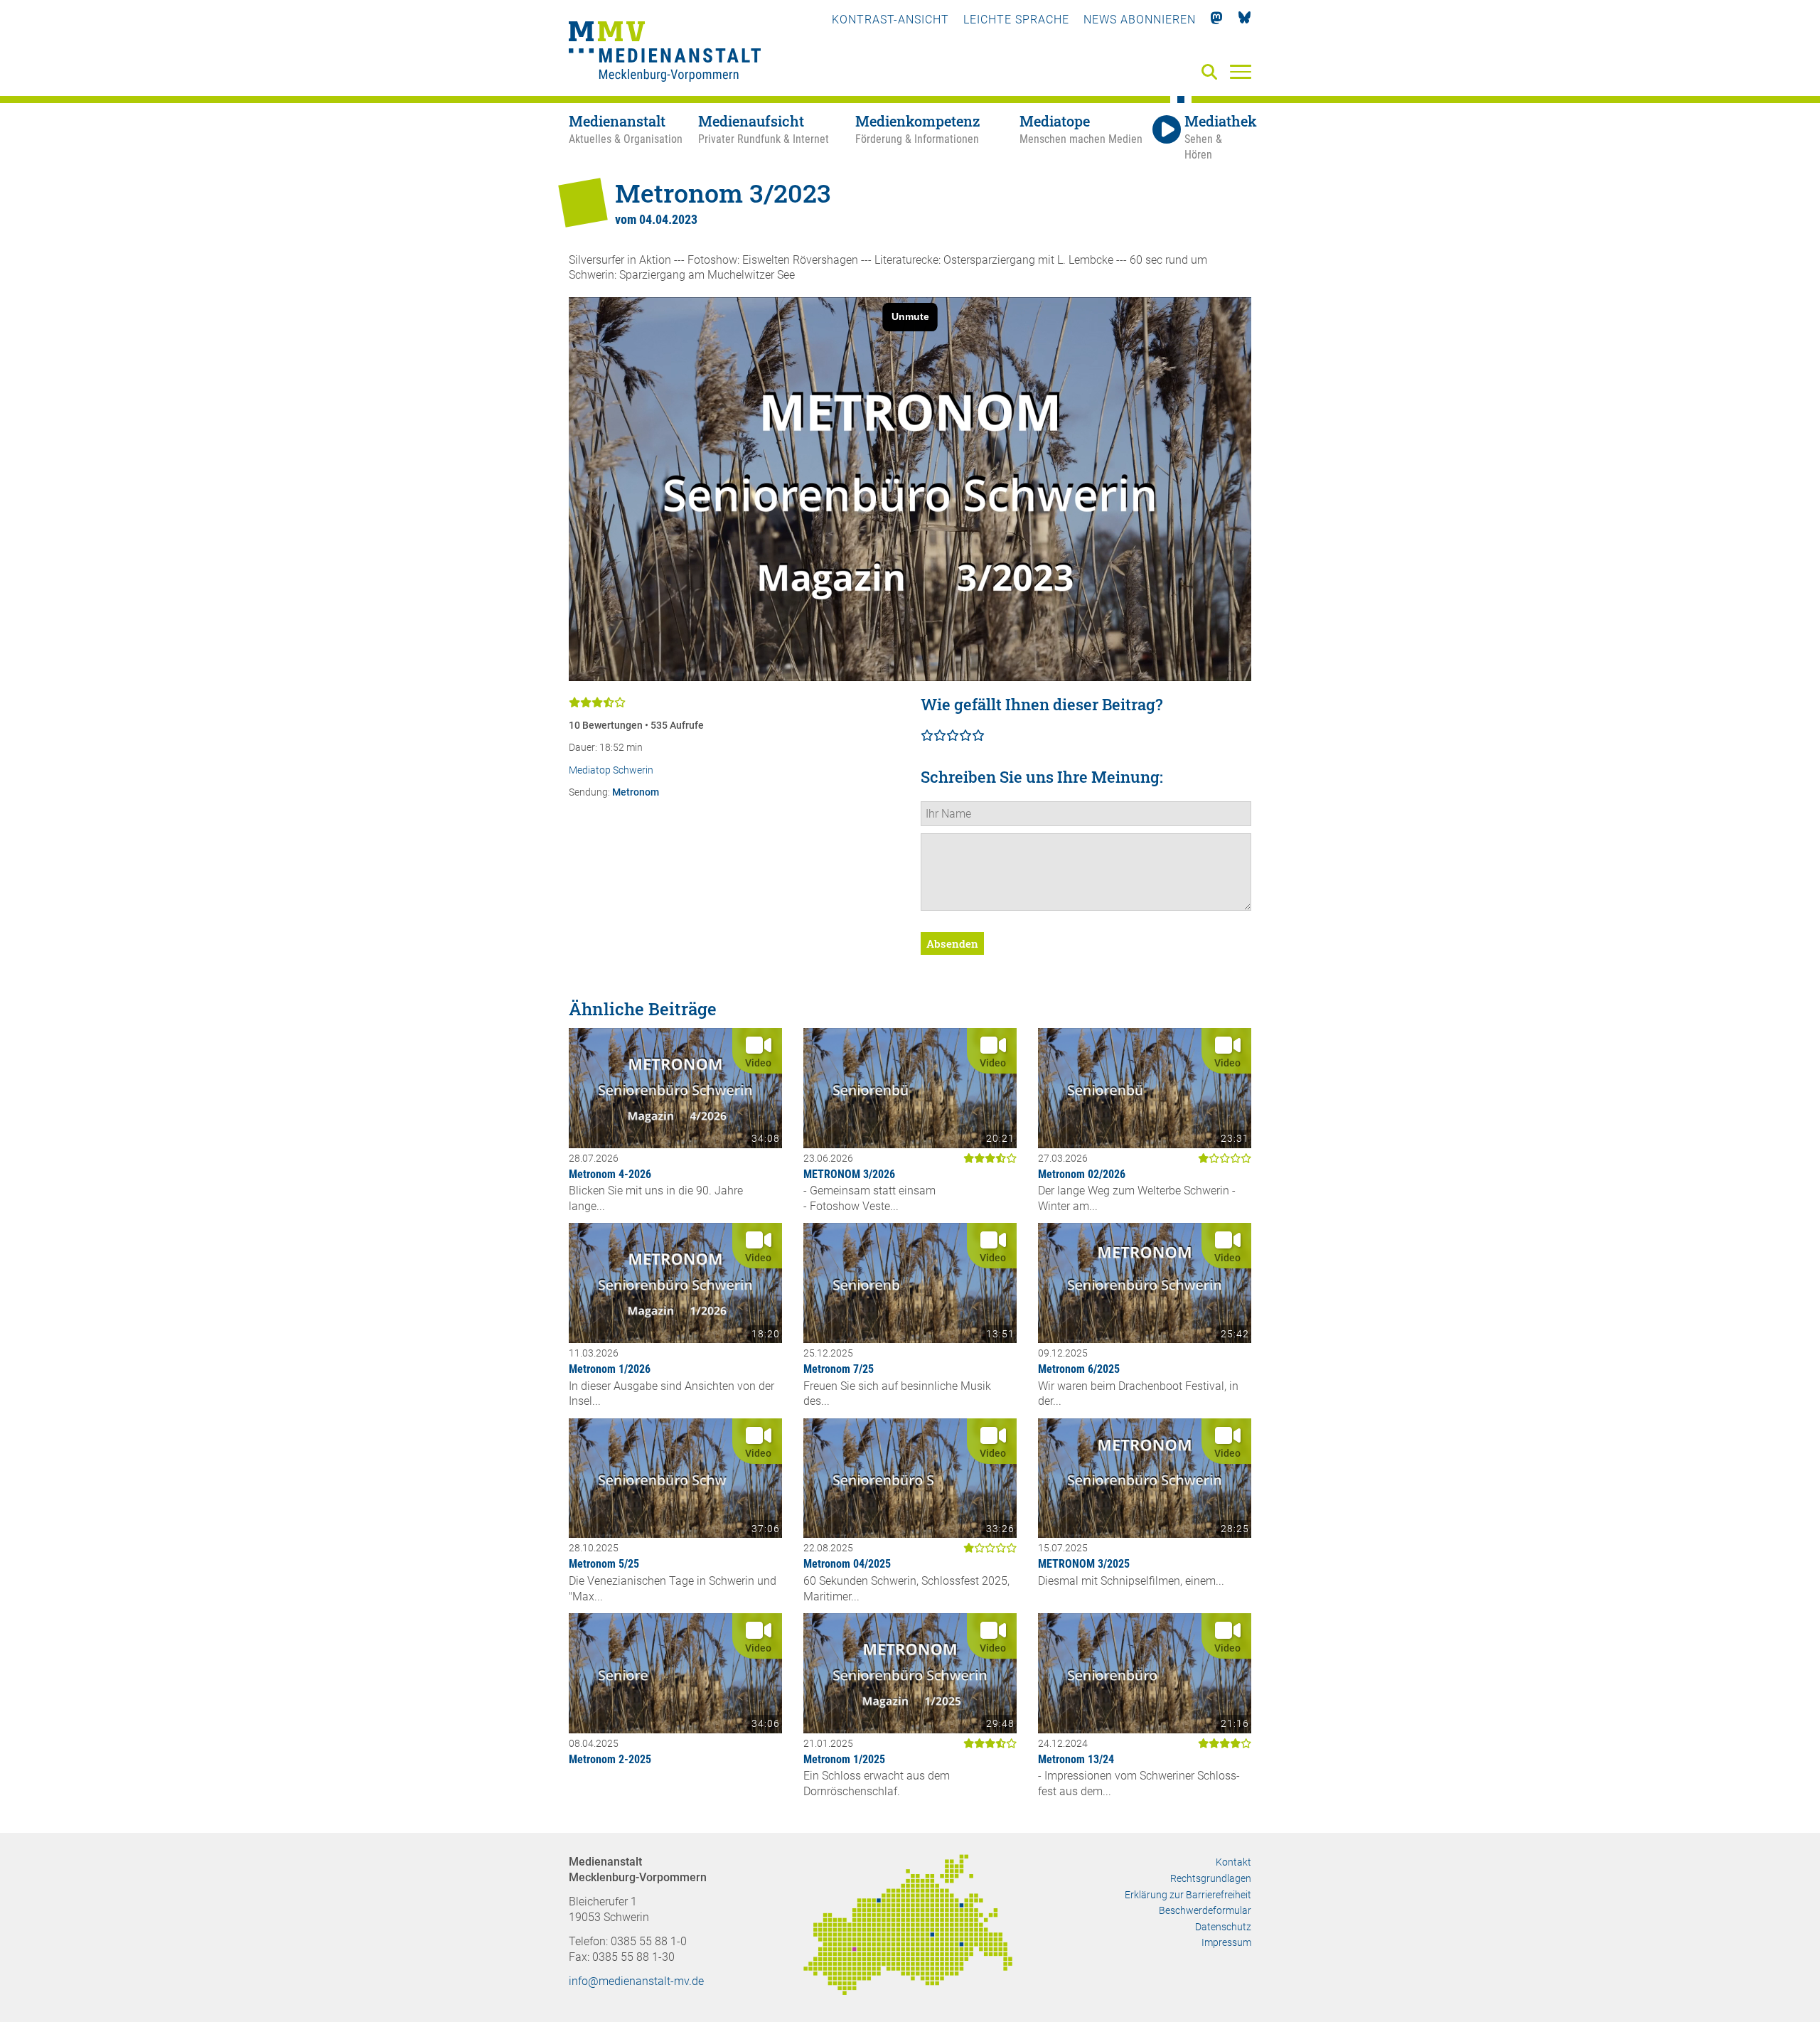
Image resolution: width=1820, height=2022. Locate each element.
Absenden (952, 943)
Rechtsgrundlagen (1211, 1878)
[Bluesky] (1244, 20)
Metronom (636, 792)
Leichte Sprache (1016, 20)
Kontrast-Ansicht (890, 20)
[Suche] (1212, 73)
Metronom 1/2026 (610, 1369)
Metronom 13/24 (1076, 1759)
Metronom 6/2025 (1079, 1369)
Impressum (1226, 1942)
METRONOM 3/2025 (1084, 1564)
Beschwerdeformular (1205, 1910)
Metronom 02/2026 (1082, 1174)
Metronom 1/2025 (844, 1759)
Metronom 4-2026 (610, 1174)
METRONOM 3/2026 (849, 1174)
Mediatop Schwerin (611, 770)
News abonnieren (1140, 20)
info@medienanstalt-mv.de (636, 1981)
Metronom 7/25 (839, 1369)
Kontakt (1233, 1862)
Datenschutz (1223, 1927)
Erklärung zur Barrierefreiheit (1188, 1895)
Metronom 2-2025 (610, 1759)
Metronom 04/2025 (847, 1564)
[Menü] (1241, 71)
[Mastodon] (1217, 20)
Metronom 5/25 (604, 1564)
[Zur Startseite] (665, 53)
